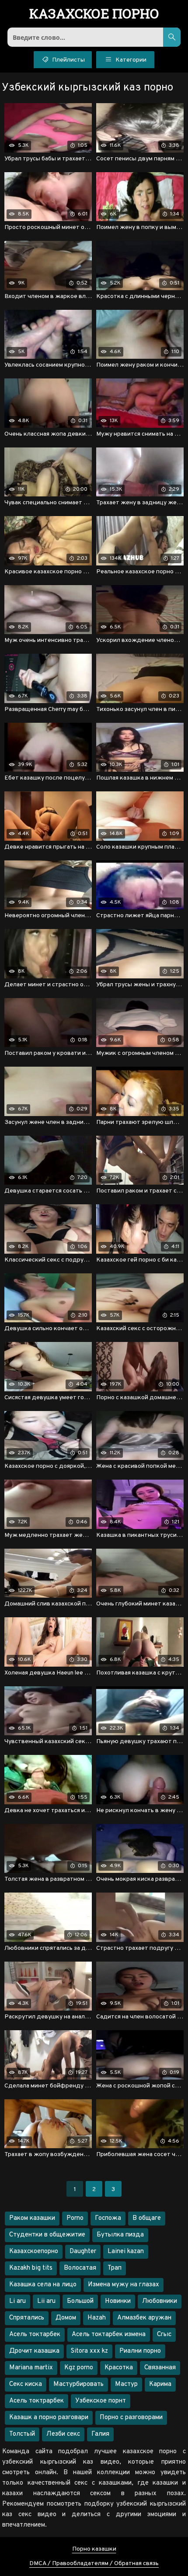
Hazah (97, 2318)
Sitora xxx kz (89, 2351)
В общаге (147, 2218)
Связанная (160, 2368)
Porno (75, 2218)
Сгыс (164, 2335)
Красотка (119, 2368)
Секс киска (26, 2384)
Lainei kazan (126, 2252)
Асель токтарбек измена (109, 2335)
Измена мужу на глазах (124, 2285)
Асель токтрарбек (37, 2401)
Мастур (126, 2384)
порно (94, 14)
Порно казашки (94, 2549)
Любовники (160, 2301)
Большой (80, 2301)
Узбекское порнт (101, 2401)
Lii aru (46, 2301)
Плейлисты (68, 60)
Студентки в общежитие (47, 2235)
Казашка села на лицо (43, 2285)
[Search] (172, 37)
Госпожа (108, 2218)
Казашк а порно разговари (49, 2418)
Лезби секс (63, 2434)
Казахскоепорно (34, 2252)
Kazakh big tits (31, 2268)
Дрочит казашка (34, 2351)
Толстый (22, 2434)
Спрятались (27, 2318)
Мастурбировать (78, 2384)
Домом (66, 2318)
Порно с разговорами (131, 2418)
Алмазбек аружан (144, 2318)
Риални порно (140, 2351)
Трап (115, 2268)
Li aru (17, 2301)
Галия (100, 2434)
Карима (160, 2384)
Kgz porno (79, 2368)
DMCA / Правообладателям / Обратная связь (94, 2564)
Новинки (118, 2301)
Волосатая (80, 2268)
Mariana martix (31, 2368)
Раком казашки (32, 2218)
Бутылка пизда (120, 2235)
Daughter (83, 2252)
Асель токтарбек (35, 2335)
